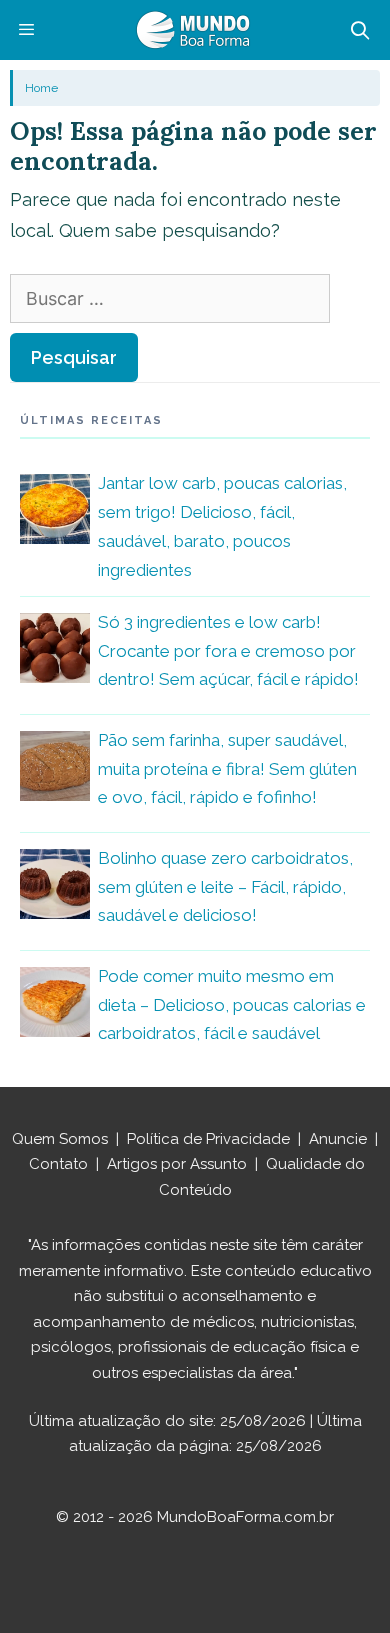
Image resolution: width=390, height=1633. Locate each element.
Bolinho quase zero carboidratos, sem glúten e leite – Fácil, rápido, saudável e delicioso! (225, 887)
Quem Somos (60, 1139)
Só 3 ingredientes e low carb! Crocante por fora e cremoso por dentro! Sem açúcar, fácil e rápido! (228, 651)
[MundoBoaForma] (193, 30)
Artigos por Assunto (177, 1164)
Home (41, 88)
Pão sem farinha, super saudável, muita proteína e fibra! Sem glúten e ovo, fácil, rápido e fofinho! (227, 769)
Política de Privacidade (208, 1139)
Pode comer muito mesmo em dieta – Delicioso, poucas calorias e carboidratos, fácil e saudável (232, 1005)
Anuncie (338, 1139)
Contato (58, 1164)
